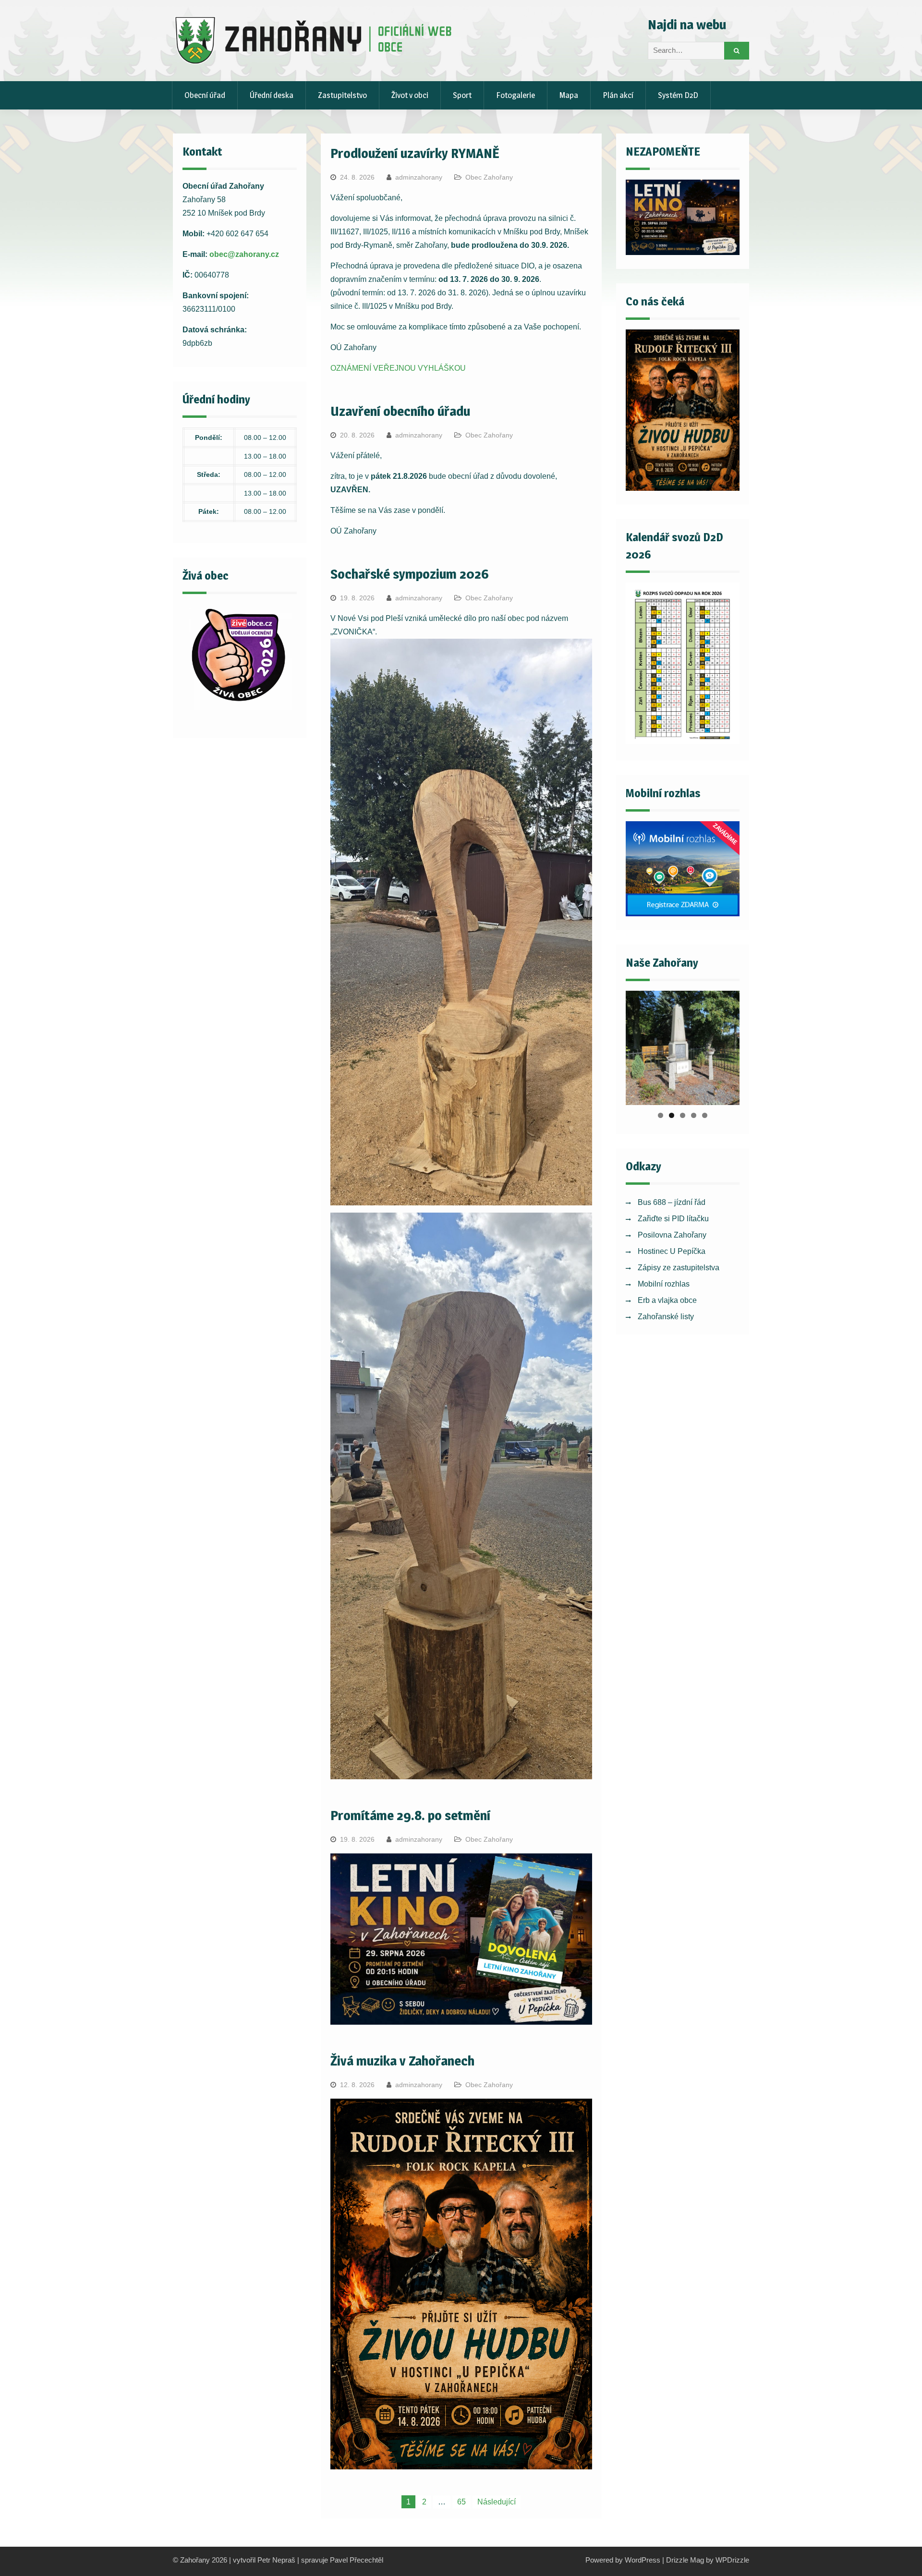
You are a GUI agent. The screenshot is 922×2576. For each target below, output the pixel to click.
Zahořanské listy (666, 1317)
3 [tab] (683, 1115)
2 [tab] (672, 1115)
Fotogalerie (516, 95)
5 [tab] (705, 1115)
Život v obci (410, 95)
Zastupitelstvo (342, 95)
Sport (462, 95)
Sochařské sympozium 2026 (410, 574)
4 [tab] (694, 1115)
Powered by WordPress (623, 2560)
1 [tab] (661, 1115)
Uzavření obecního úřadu (400, 411)
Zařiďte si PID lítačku (673, 1219)
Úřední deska (272, 95)
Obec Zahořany (489, 177)
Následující (497, 2502)
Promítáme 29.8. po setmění (410, 1815)
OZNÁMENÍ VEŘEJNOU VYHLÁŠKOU (398, 368)
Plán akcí (618, 95)
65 (461, 2502)
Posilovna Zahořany (672, 1235)
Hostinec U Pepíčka (672, 1251)
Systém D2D (678, 95)
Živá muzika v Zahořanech (402, 2061)
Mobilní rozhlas (664, 1284)
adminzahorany (419, 177)
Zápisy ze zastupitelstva (679, 1268)
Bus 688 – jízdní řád (672, 1202)
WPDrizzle (732, 2560)
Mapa (569, 95)
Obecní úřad (205, 95)
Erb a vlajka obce (667, 1300)
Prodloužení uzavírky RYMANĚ (415, 153)
